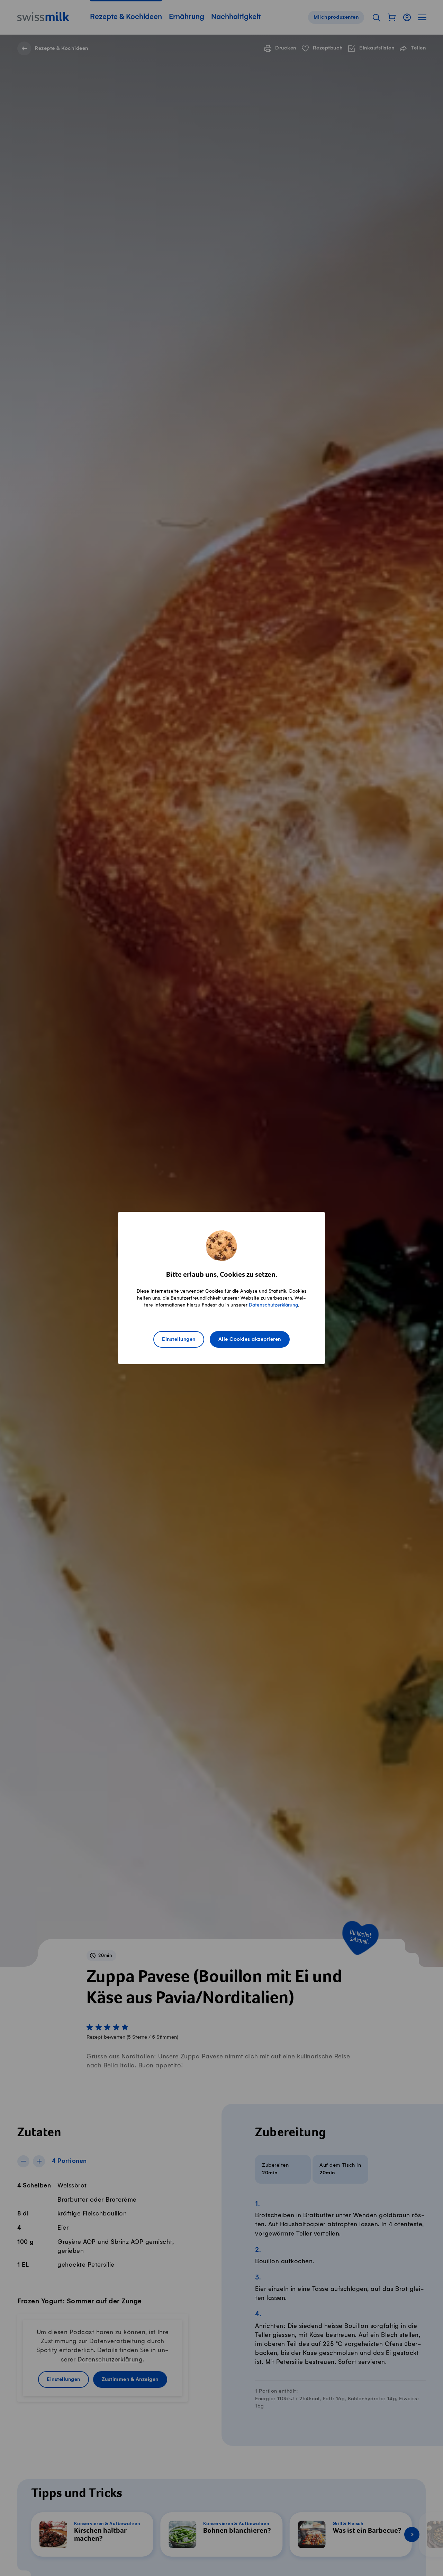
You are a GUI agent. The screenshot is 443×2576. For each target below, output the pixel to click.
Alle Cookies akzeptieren (250, 1339)
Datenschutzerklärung (273, 1305)
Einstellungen (179, 1339)
